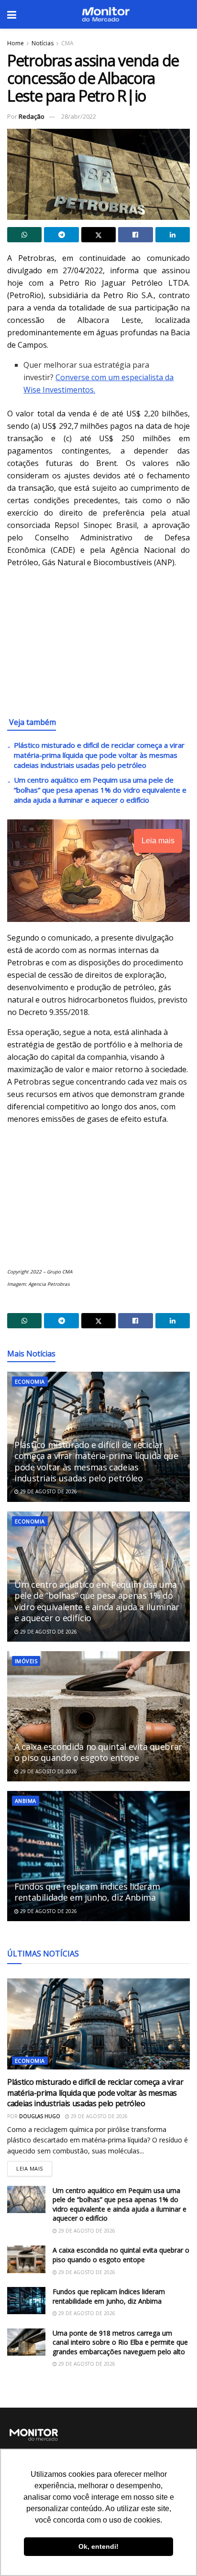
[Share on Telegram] (61, 235)
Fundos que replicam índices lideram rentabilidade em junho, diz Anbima (87, 1892)
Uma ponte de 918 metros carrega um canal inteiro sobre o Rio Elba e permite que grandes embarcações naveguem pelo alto (120, 2342)
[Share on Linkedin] (173, 235)
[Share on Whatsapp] (24, 235)
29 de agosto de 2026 (48, 1491)
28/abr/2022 (79, 116)
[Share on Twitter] (98, 235)
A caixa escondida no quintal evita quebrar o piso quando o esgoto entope (98, 1752)
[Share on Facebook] (135, 235)
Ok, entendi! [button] (98, 2546)
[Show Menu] (12, 14)
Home (16, 43)
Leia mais (34, 2167)
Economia (30, 1381)
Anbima (26, 1801)
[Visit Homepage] (106, 14)
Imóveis (26, 1661)
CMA (67, 43)
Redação (32, 116)
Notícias (43, 43)
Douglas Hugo (40, 2116)
